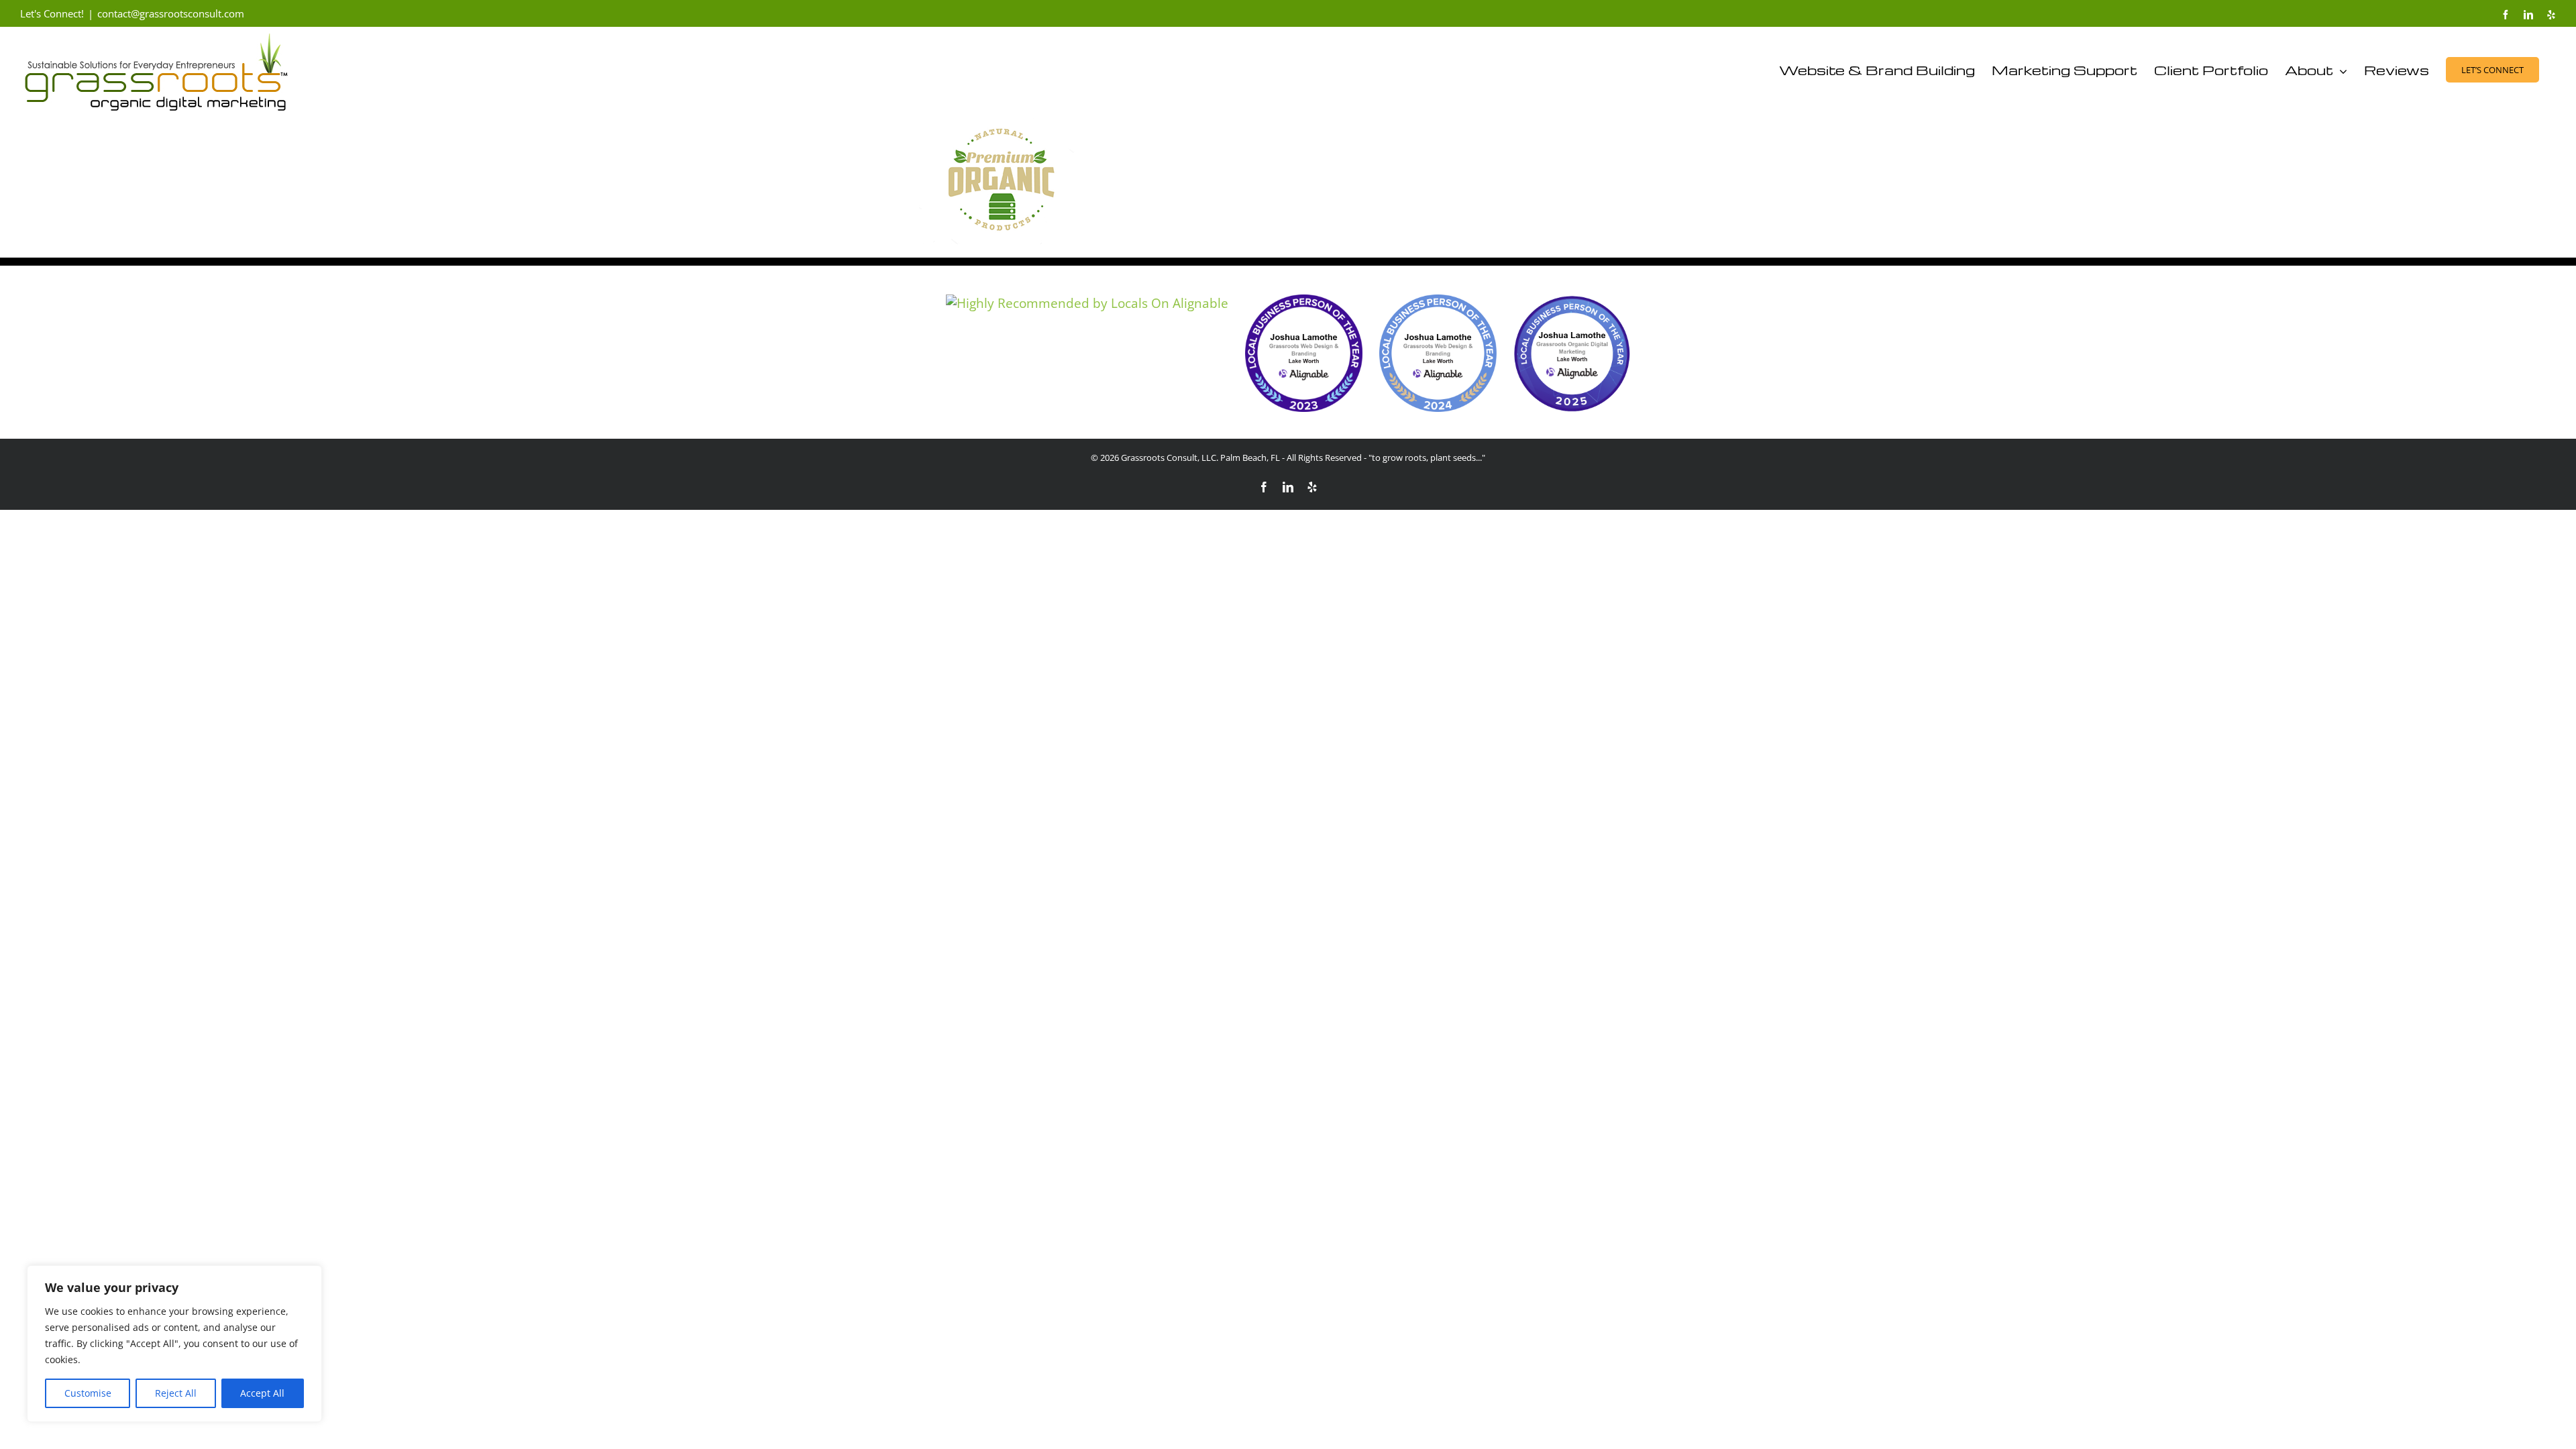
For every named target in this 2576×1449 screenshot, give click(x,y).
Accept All (262, 1393)
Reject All (176, 1393)
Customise (88, 1393)
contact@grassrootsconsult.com (171, 13)
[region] (174, 1344)
